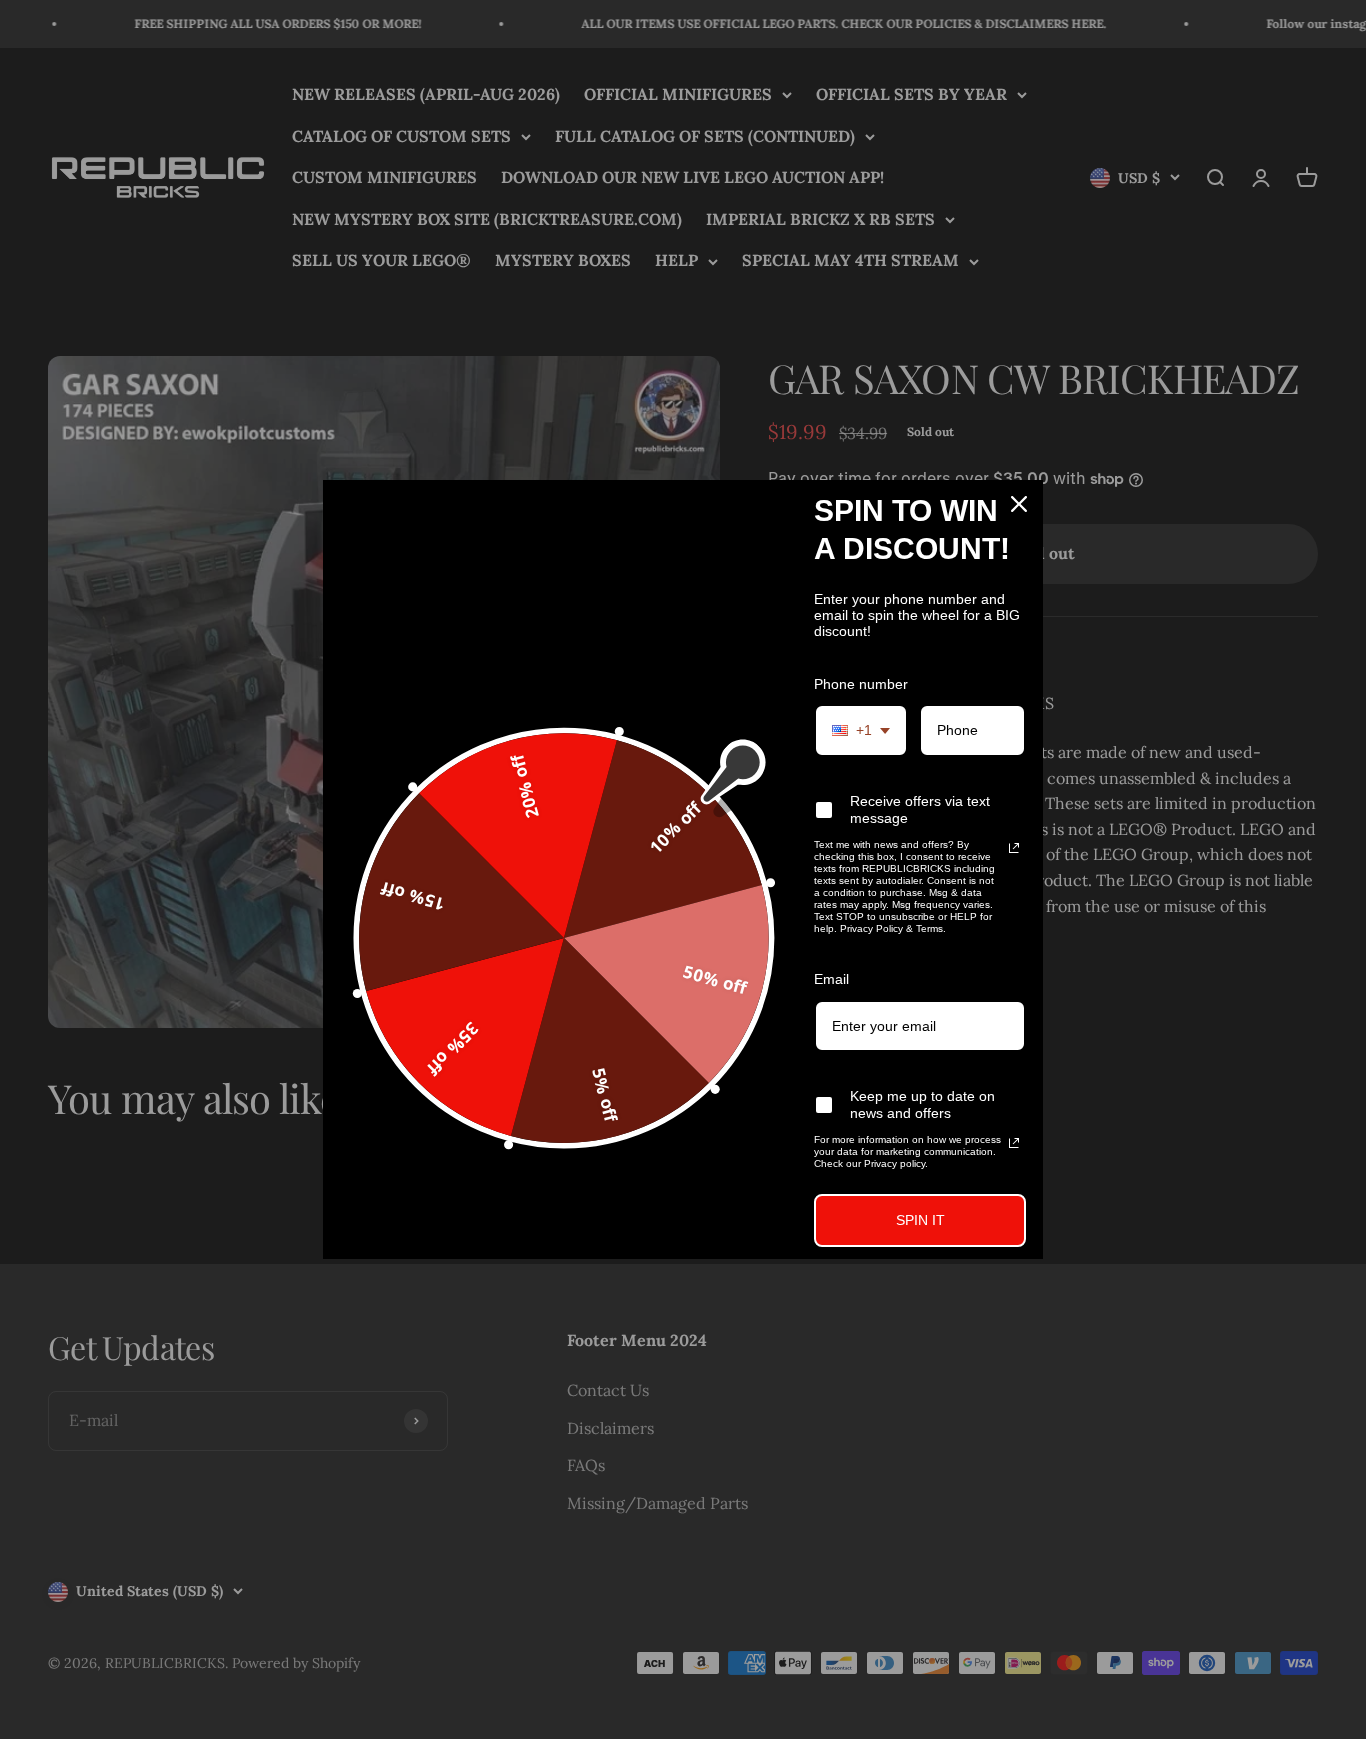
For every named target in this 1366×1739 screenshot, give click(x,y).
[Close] (1019, 504)
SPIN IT (920, 1220)
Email (831, 979)
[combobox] (861, 730)
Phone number (861, 684)
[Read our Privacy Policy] (1014, 848)
